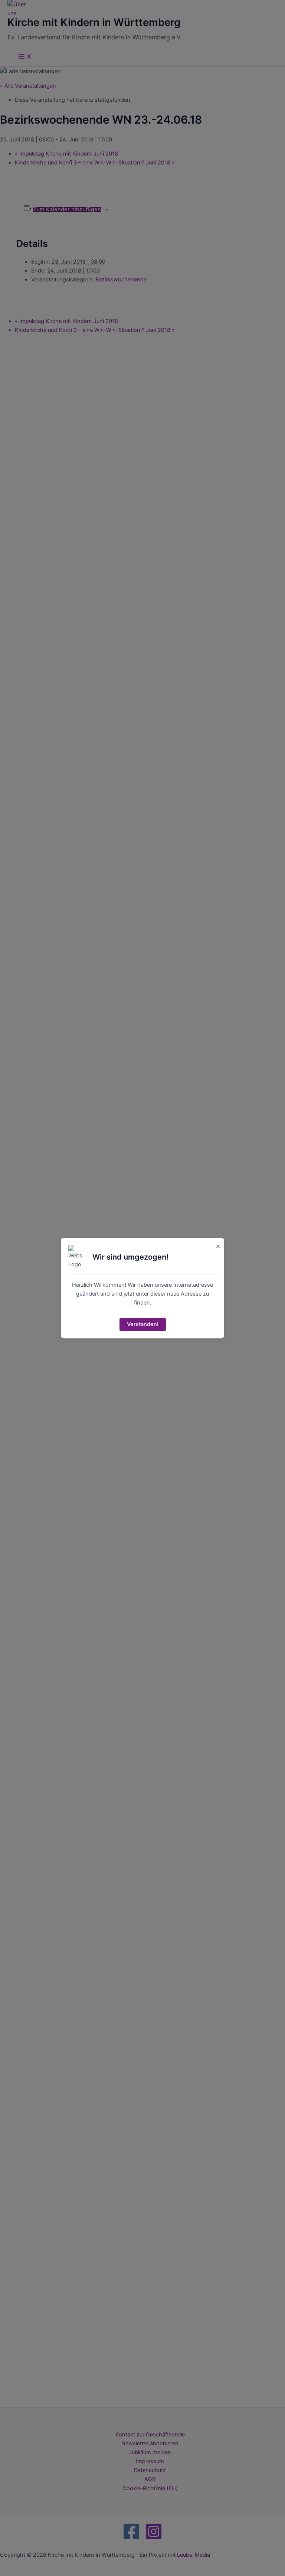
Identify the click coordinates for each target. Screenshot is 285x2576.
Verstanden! (143, 1325)
